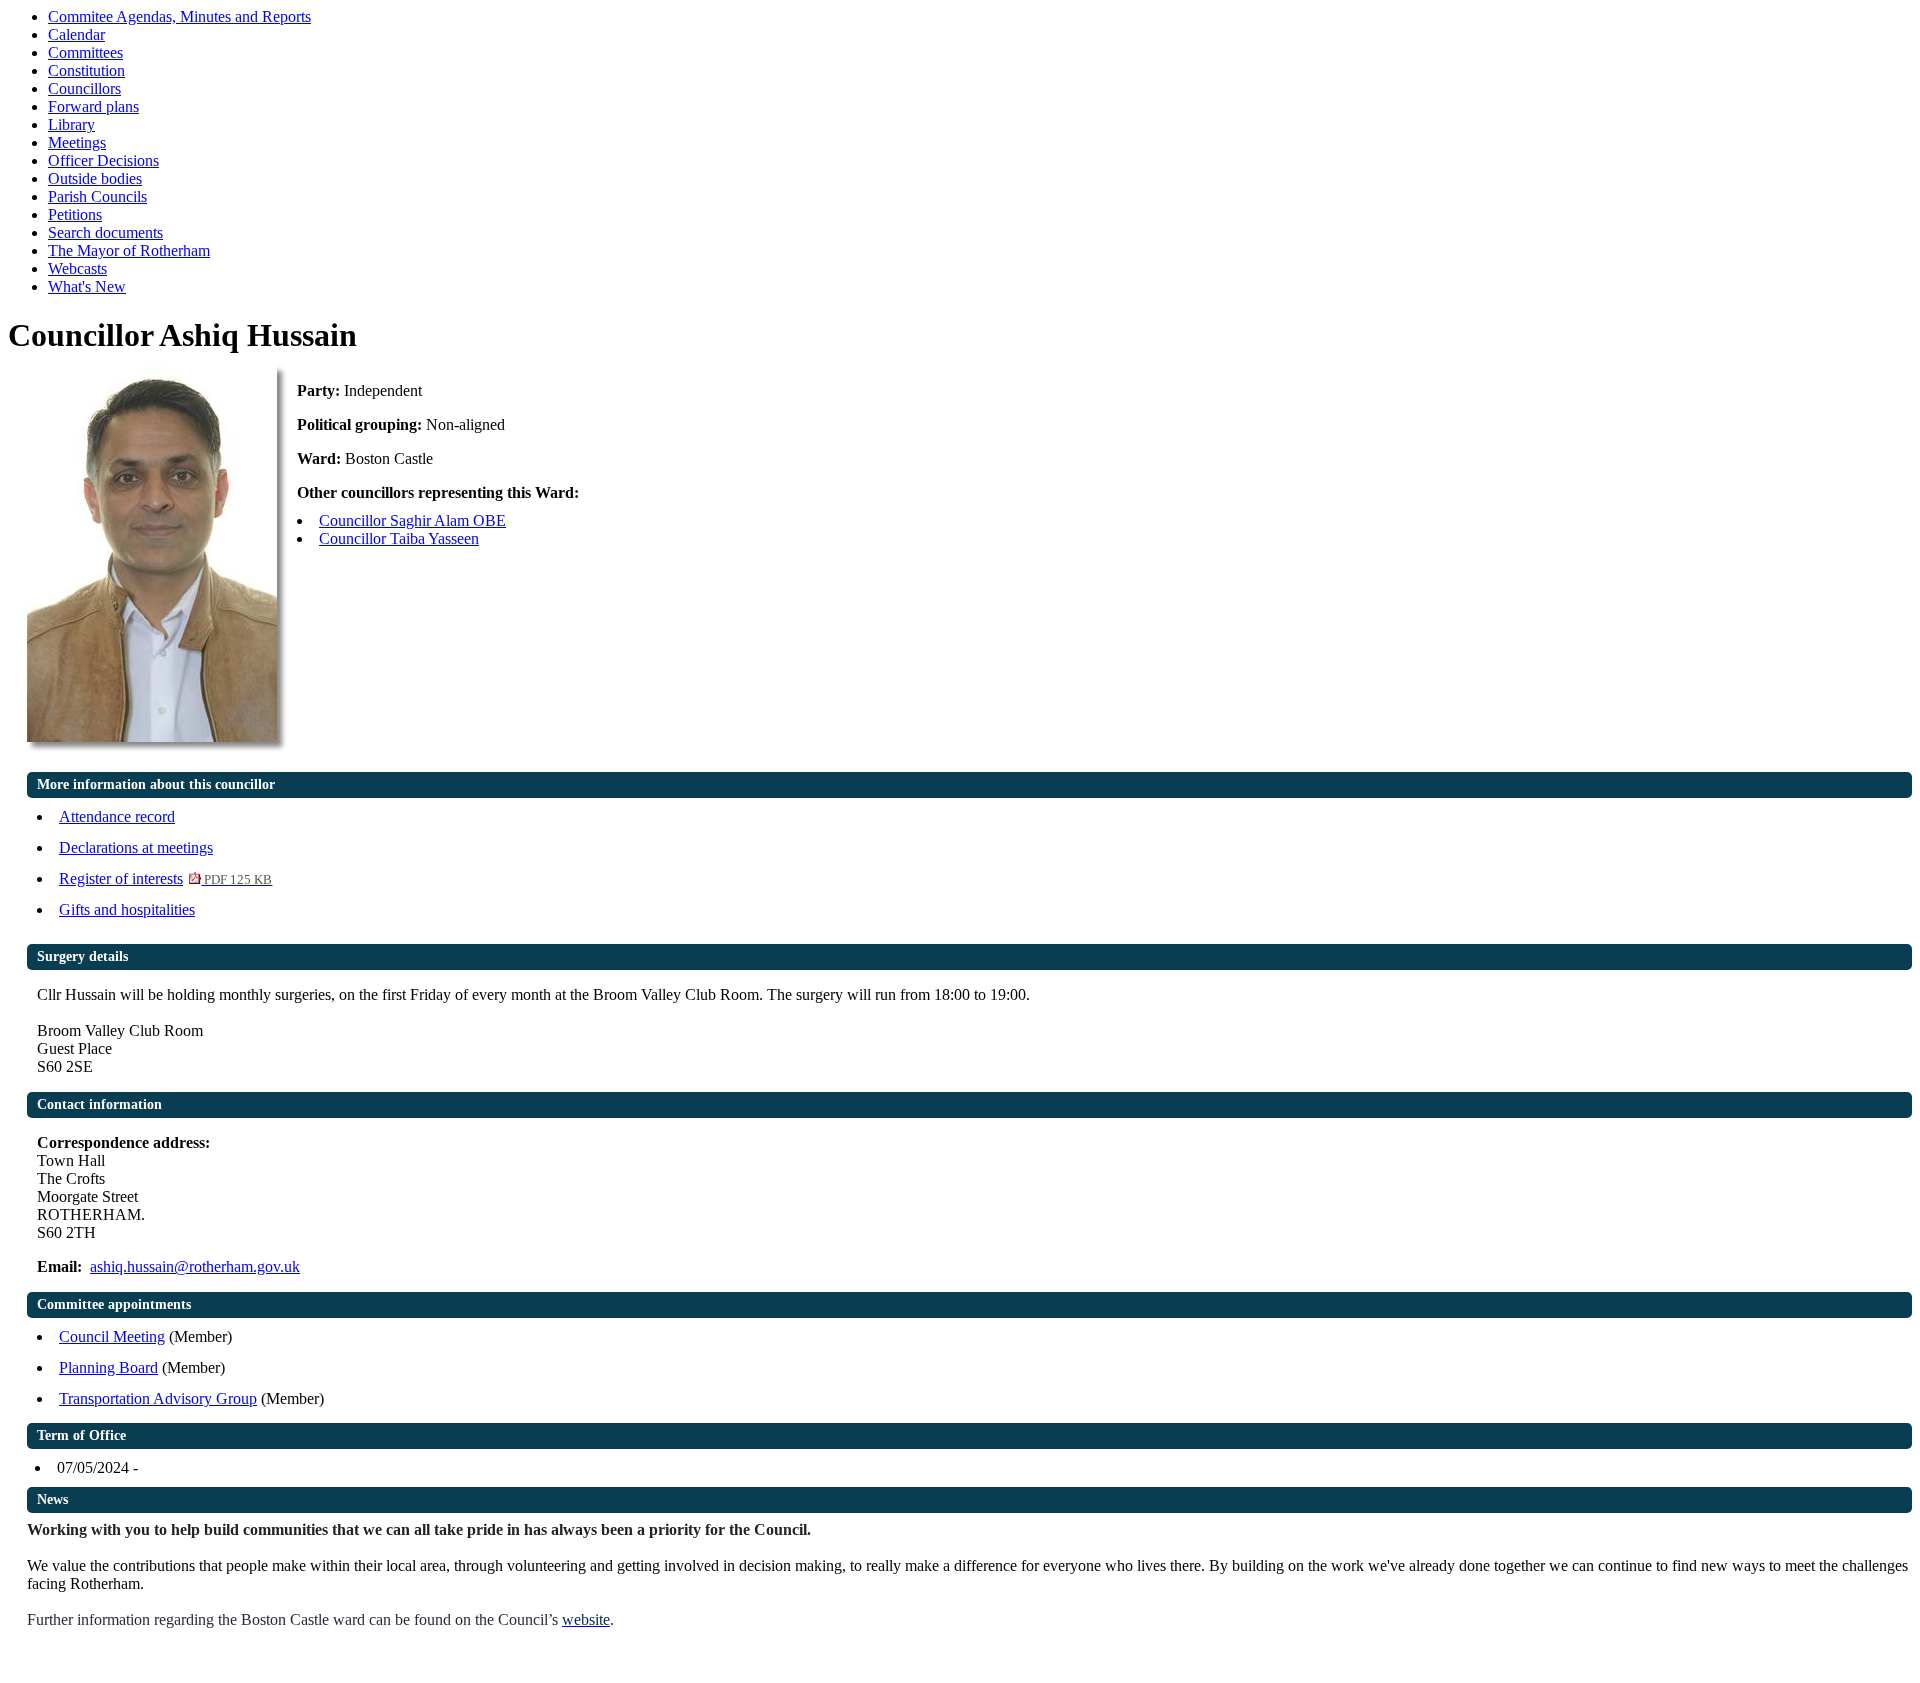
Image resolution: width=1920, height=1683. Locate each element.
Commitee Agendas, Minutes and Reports (179, 16)
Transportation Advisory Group (158, 1398)
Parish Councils (97, 196)
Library (71, 124)
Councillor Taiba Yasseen (399, 538)
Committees (85, 52)
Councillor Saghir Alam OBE (412, 520)
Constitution (86, 70)
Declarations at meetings (136, 847)
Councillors (84, 88)
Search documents (105, 232)
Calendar (76, 34)
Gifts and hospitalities (127, 909)
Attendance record (117, 816)
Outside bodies (95, 178)
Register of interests (165, 878)
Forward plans (93, 106)
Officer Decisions (103, 160)
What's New (87, 286)
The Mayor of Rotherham (129, 250)
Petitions (75, 214)
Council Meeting (112, 1336)
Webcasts (77, 268)
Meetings (77, 142)
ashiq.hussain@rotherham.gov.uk (195, 1266)
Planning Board (108, 1367)
